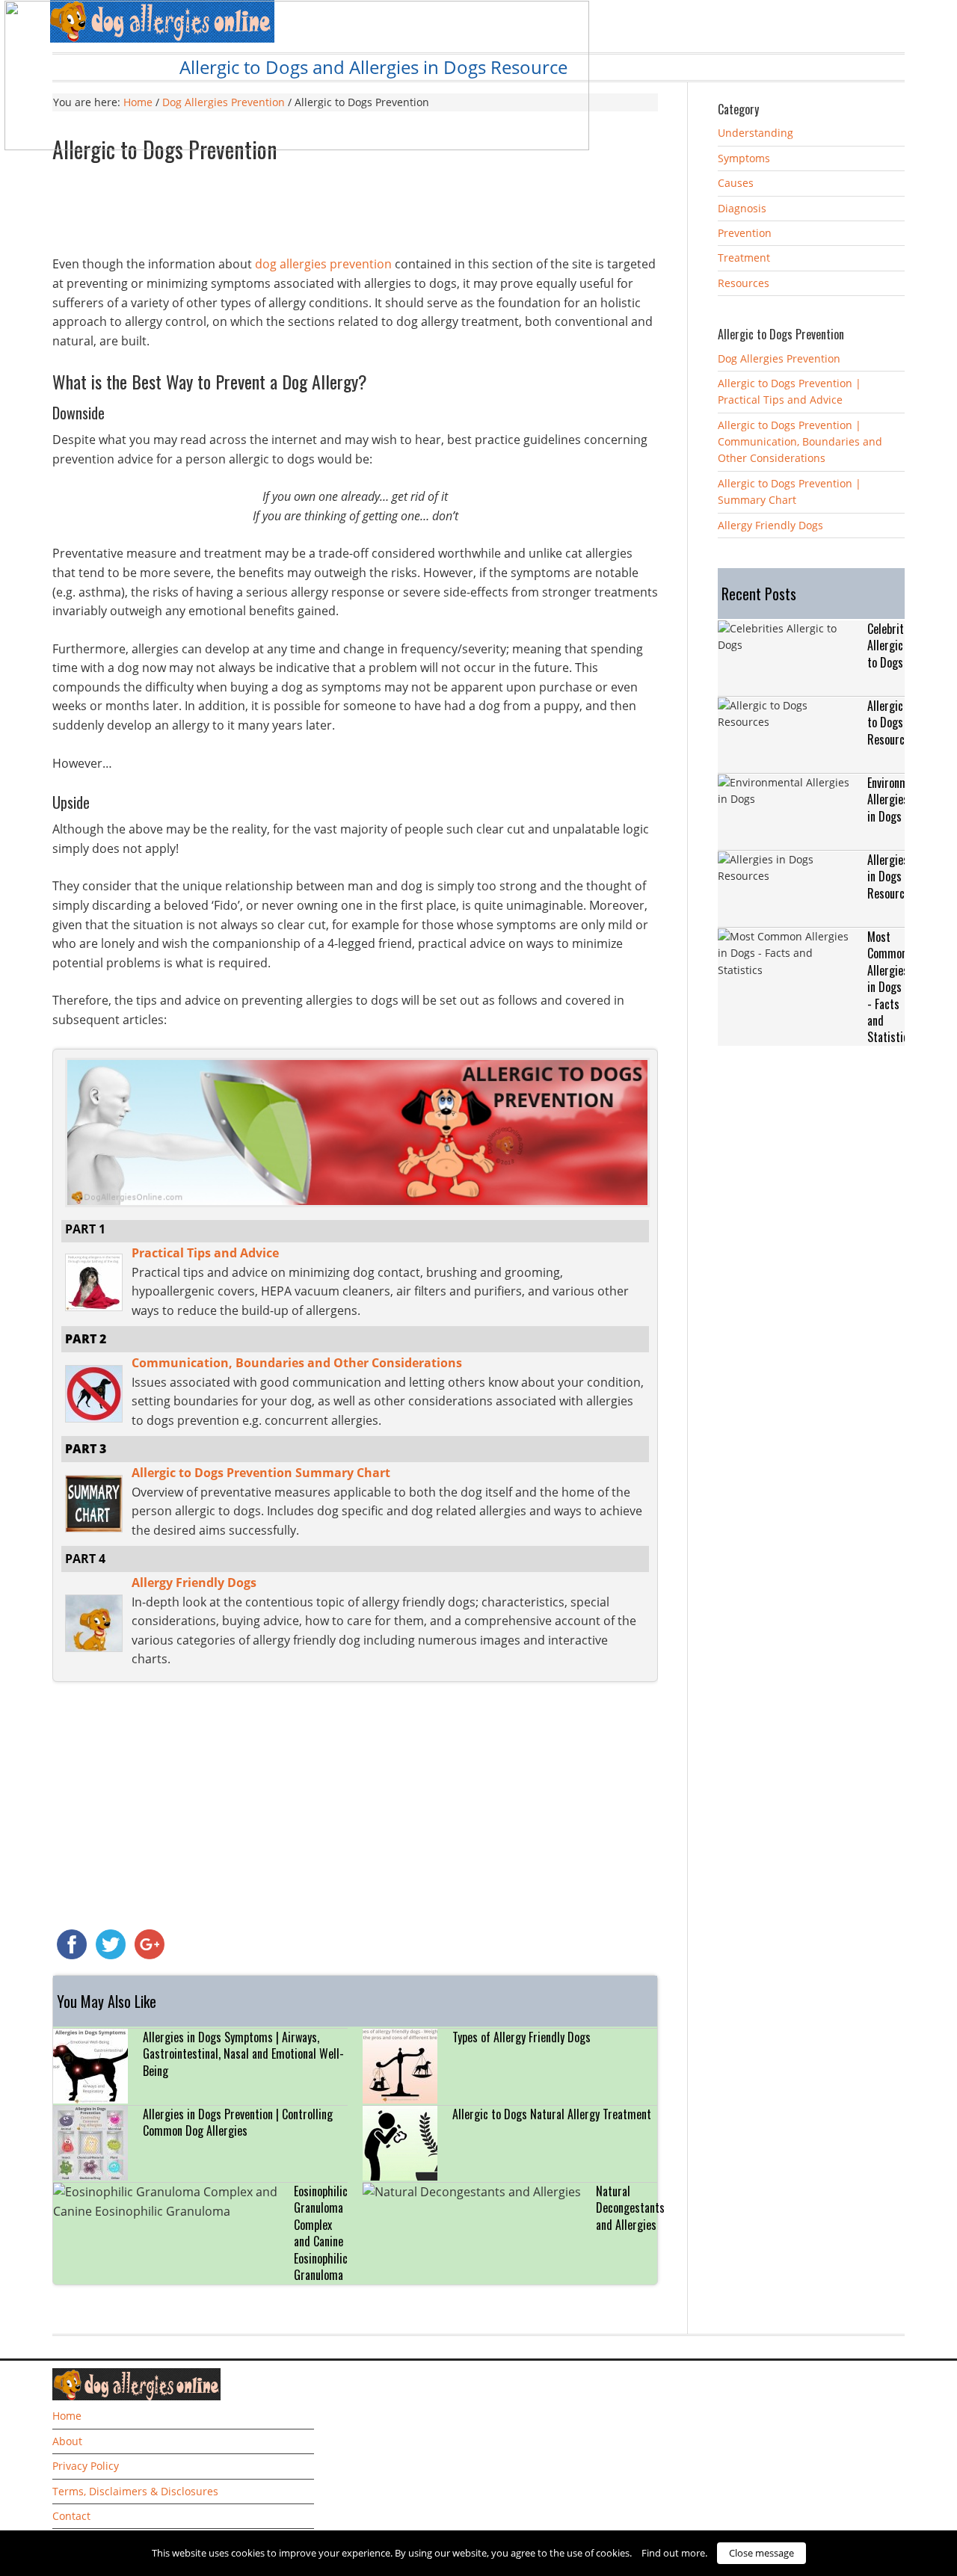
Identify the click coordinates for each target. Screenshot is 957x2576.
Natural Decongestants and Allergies (630, 2208)
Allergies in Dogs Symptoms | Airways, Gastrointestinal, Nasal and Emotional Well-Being (243, 2054)
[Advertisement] (355, 214)
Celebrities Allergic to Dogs (892, 645)
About (67, 2441)
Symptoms (744, 158)
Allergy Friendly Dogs (770, 525)
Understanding (756, 133)
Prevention (745, 233)
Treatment (744, 258)
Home (67, 2416)
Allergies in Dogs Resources (891, 876)
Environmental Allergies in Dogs (899, 799)
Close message (761, 2553)
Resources (744, 283)
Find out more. (674, 2553)
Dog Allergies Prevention (779, 358)
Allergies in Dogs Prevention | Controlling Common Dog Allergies (238, 2122)
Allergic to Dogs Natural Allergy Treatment (552, 2114)
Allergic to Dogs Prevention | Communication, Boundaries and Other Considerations (800, 442)
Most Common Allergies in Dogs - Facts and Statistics (890, 987)
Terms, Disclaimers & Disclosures (135, 2491)
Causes (736, 183)
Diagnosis (742, 208)
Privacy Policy (86, 2466)
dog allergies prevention (323, 264)
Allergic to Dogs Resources (891, 722)
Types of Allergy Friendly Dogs (521, 2037)
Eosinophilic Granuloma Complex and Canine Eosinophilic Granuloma (321, 2233)
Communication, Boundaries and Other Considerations (297, 1363)
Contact (71, 2516)
